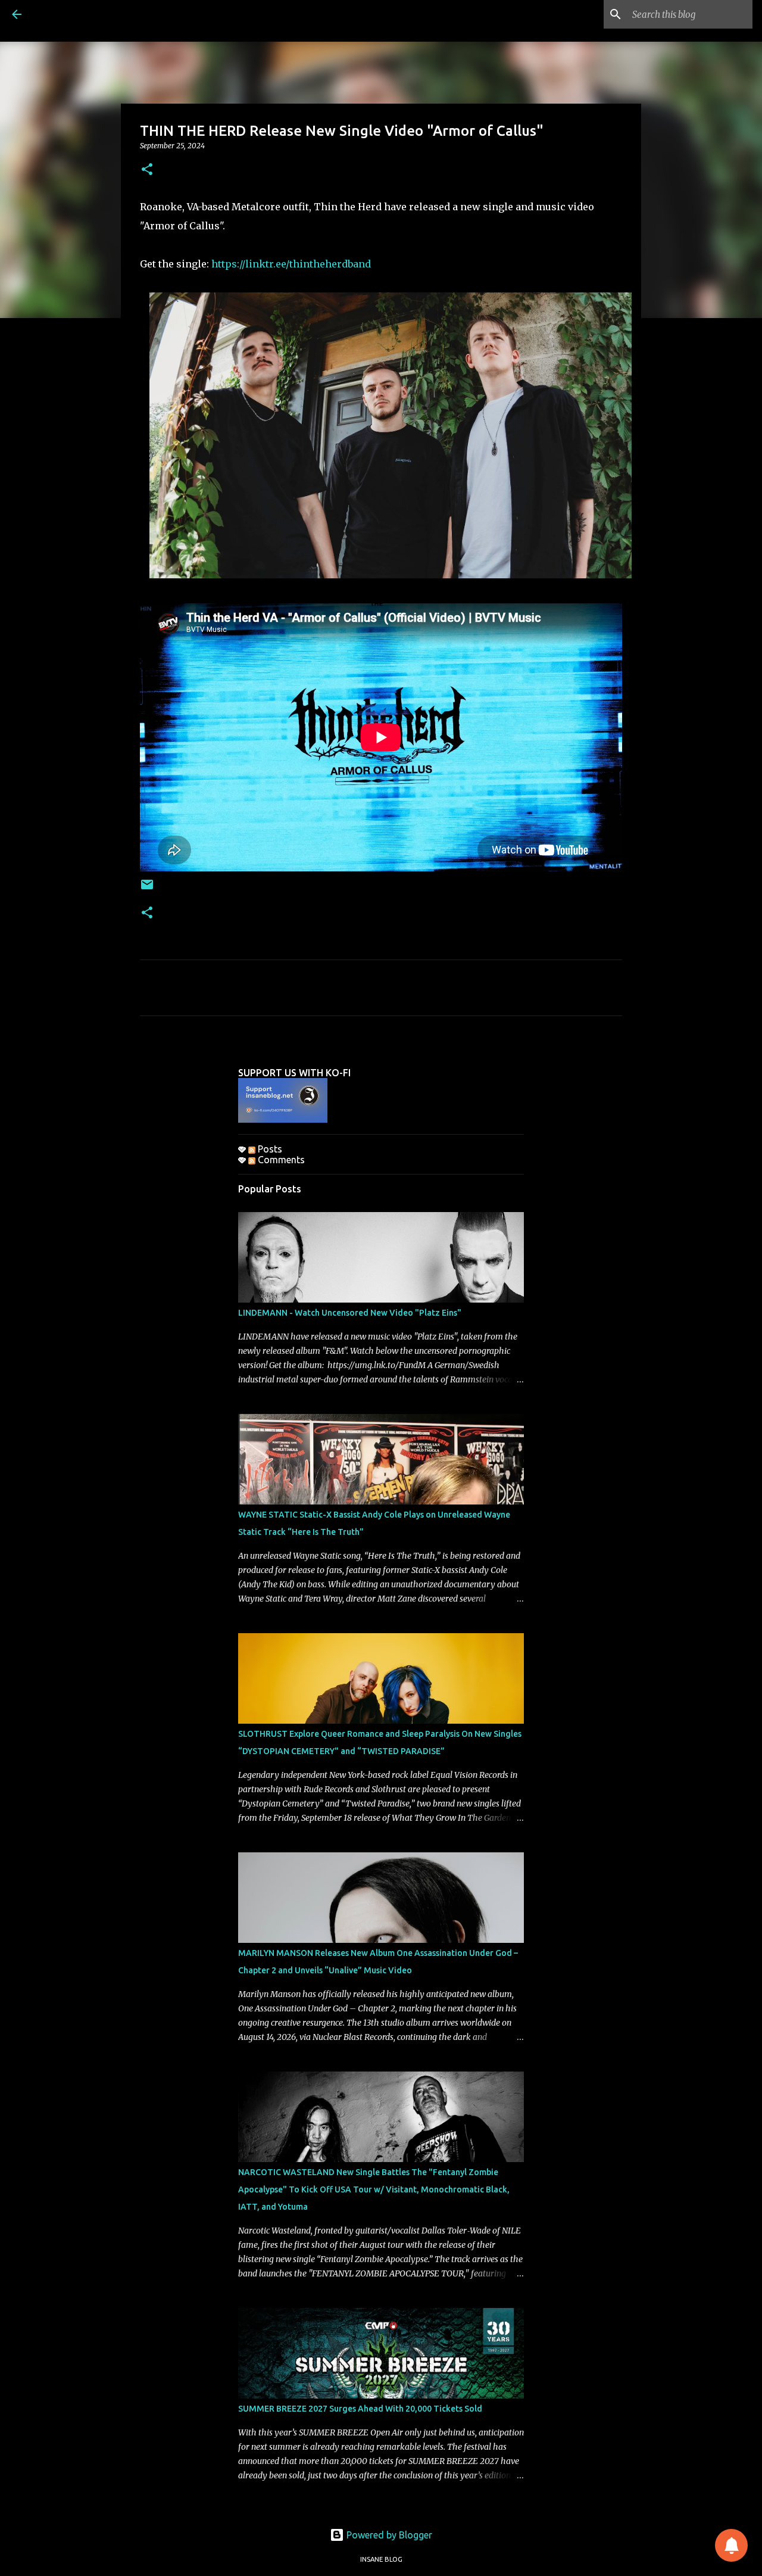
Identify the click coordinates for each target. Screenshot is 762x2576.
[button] (147, 170)
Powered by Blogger (388, 2535)
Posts (269, 1149)
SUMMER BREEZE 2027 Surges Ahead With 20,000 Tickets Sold (360, 2409)
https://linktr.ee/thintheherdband (291, 264)
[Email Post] (147, 889)
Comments (280, 1160)
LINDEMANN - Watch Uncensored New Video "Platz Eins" (350, 1313)
